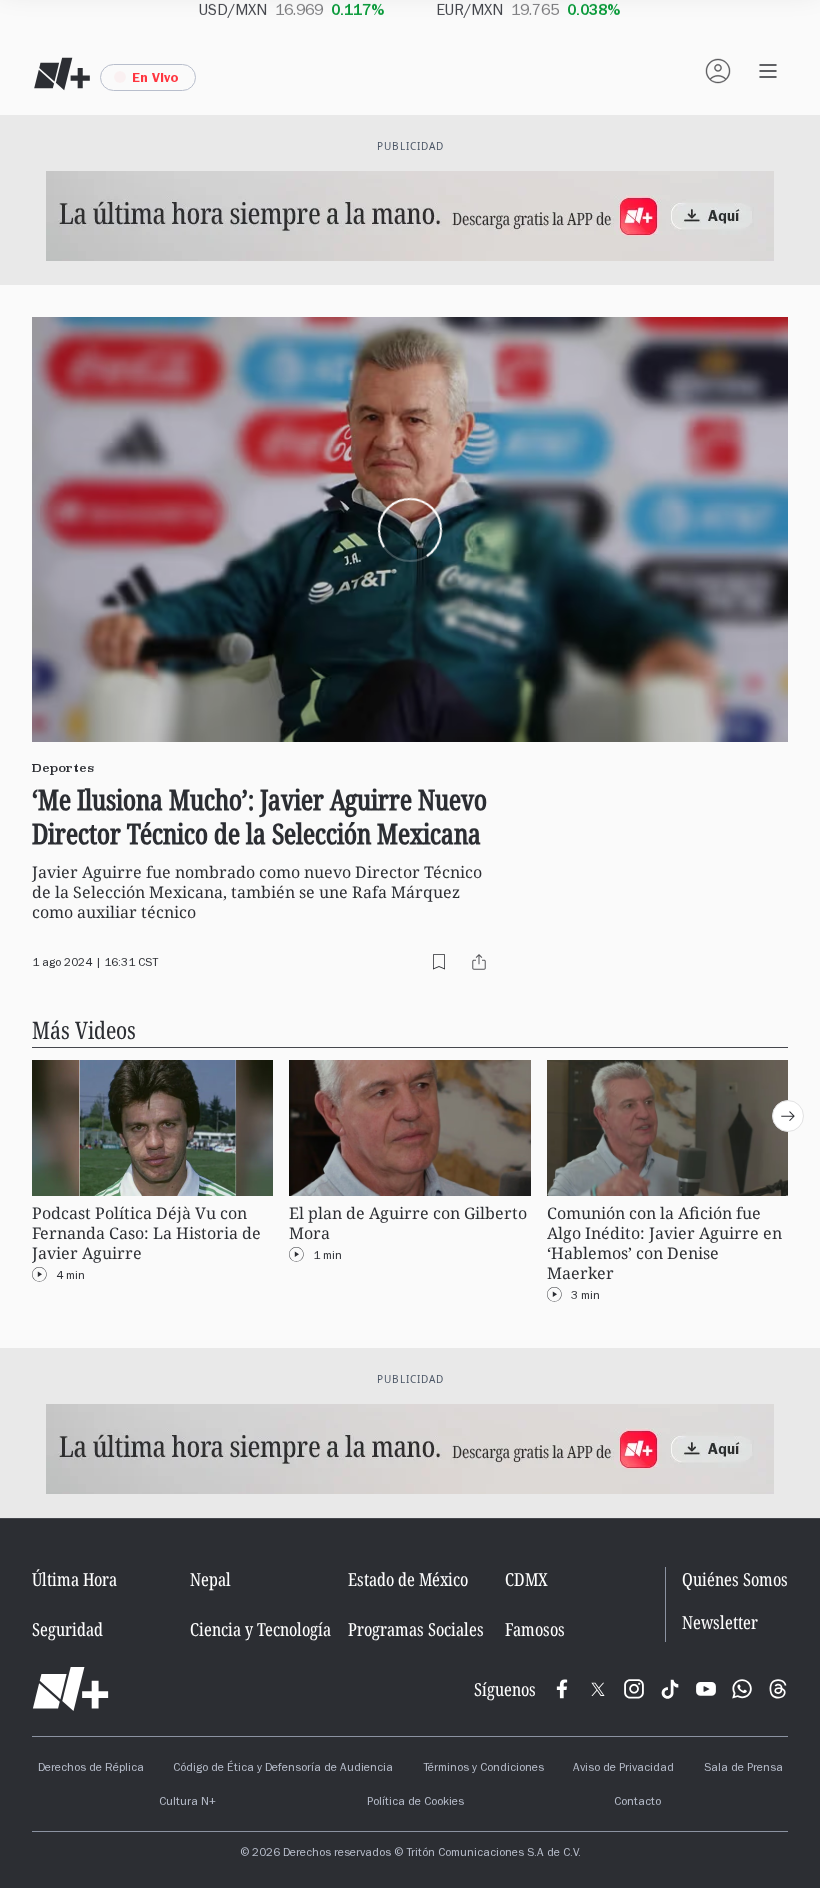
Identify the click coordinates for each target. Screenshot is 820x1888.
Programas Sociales (416, 1629)
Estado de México (408, 1579)
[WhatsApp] (742, 1689)
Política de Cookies (415, 1803)
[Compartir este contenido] (479, 962)
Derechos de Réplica (91, 1769)
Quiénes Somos (735, 1579)
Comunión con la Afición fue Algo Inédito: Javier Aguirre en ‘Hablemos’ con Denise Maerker (664, 1243)
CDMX (526, 1579)
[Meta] (562, 1689)
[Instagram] (634, 1689)
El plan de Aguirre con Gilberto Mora (408, 1223)
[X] (598, 1689)
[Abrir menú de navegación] (768, 71)
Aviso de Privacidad (623, 1769)
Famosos (535, 1629)
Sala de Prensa (743, 1769)
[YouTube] (706, 1689)
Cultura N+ (187, 1803)
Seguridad (67, 1629)
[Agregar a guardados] (439, 962)
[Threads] (778, 1689)
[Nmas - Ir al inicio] (62, 74)
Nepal (210, 1579)
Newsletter (720, 1622)
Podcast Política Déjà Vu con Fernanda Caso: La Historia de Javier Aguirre (146, 1233)
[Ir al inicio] (70, 1689)
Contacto (637, 1803)
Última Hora (74, 1579)
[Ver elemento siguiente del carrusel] (788, 1116)
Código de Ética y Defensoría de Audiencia (283, 1769)
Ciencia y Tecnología (260, 1629)
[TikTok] (670, 1689)
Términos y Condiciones (483, 1769)
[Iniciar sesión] (718, 71)
